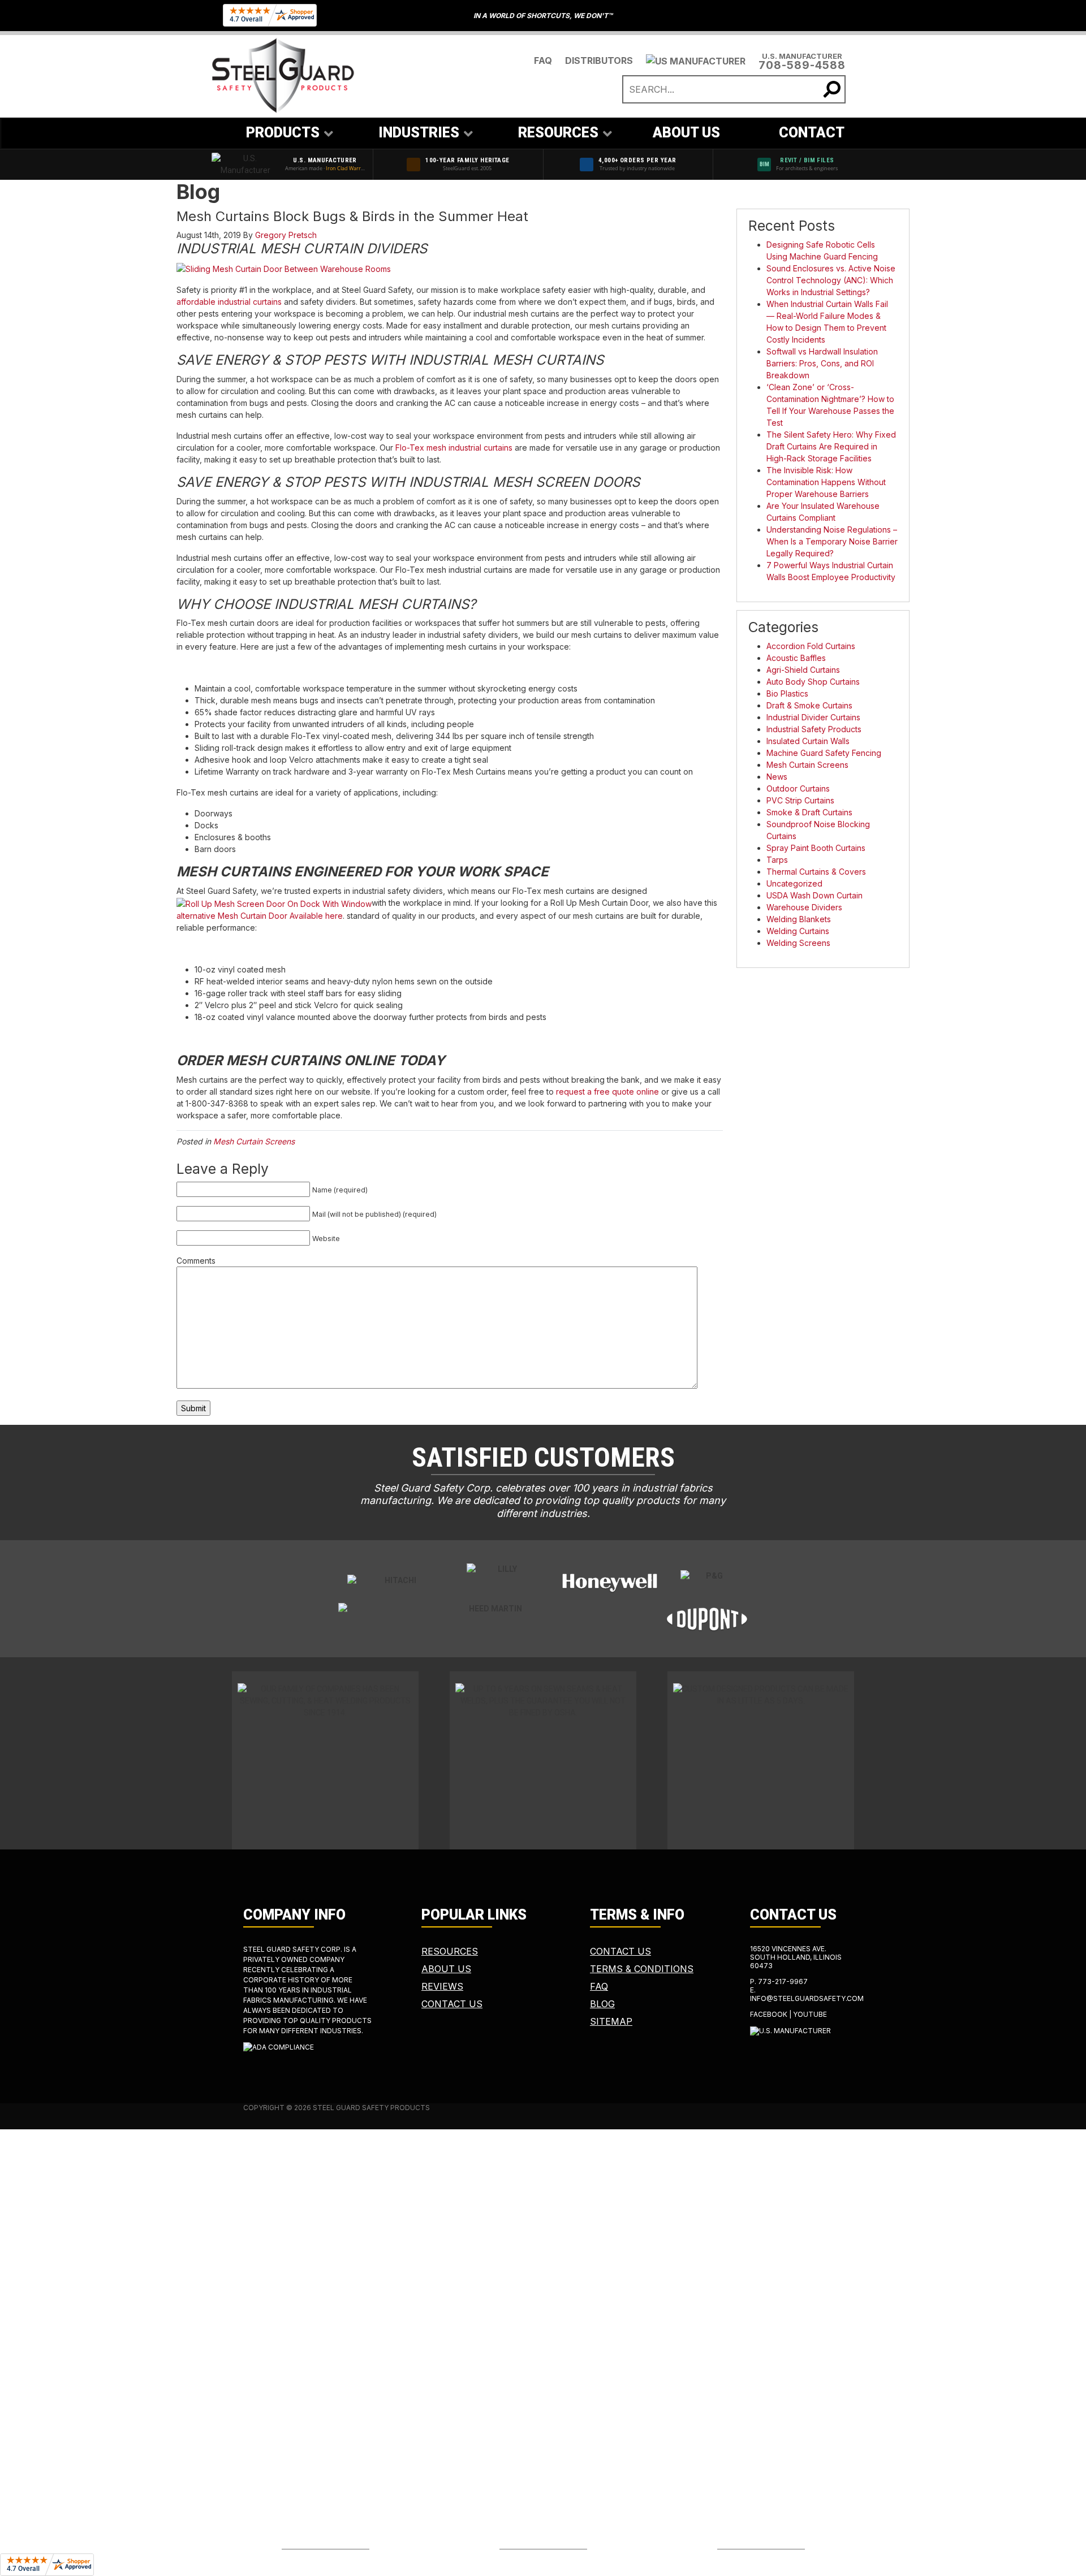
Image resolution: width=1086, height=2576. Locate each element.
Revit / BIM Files (807, 160)
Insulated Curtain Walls (808, 741)
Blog (602, 2004)
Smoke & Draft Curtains (809, 812)
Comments (196, 1261)
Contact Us (452, 2004)
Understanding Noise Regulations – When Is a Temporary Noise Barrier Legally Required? (832, 541)
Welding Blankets (799, 919)
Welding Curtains (798, 931)
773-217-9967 (783, 1981)
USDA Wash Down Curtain (815, 895)
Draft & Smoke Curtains (809, 705)
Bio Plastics (787, 693)
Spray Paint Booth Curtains (816, 848)
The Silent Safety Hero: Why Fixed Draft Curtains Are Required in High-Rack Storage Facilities (831, 446)
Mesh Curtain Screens (254, 1141)
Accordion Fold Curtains (811, 646)
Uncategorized (794, 883)
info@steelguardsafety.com (807, 1998)
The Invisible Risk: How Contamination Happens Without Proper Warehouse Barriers (826, 482)
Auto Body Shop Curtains (813, 682)
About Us (446, 1969)
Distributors (599, 60)
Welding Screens (798, 943)
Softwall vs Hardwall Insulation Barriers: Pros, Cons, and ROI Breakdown (822, 363)
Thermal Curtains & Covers (816, 872)
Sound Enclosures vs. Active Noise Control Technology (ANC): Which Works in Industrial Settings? (831, 280)
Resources (450, 1951)
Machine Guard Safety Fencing (824, 753)
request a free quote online (607, 1092)
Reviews (442, 1986)
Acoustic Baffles (796, 658)
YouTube (810, 2014)
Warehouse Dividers (804, 907)
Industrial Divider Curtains (813, 717)
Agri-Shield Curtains (803, 670)
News (777, 777)
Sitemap (611, 2021)
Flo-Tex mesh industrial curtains (454, 448)
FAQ (543, 60)
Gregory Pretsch (286, 235)
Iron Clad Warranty (349, 168)
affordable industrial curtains (229, 302)
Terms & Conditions (642, 1969)
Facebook (769, 2014)
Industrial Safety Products (814, 729)
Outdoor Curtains (798, 788)
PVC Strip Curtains (800, 800)
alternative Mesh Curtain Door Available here (260, 916)
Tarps (777, 860)
